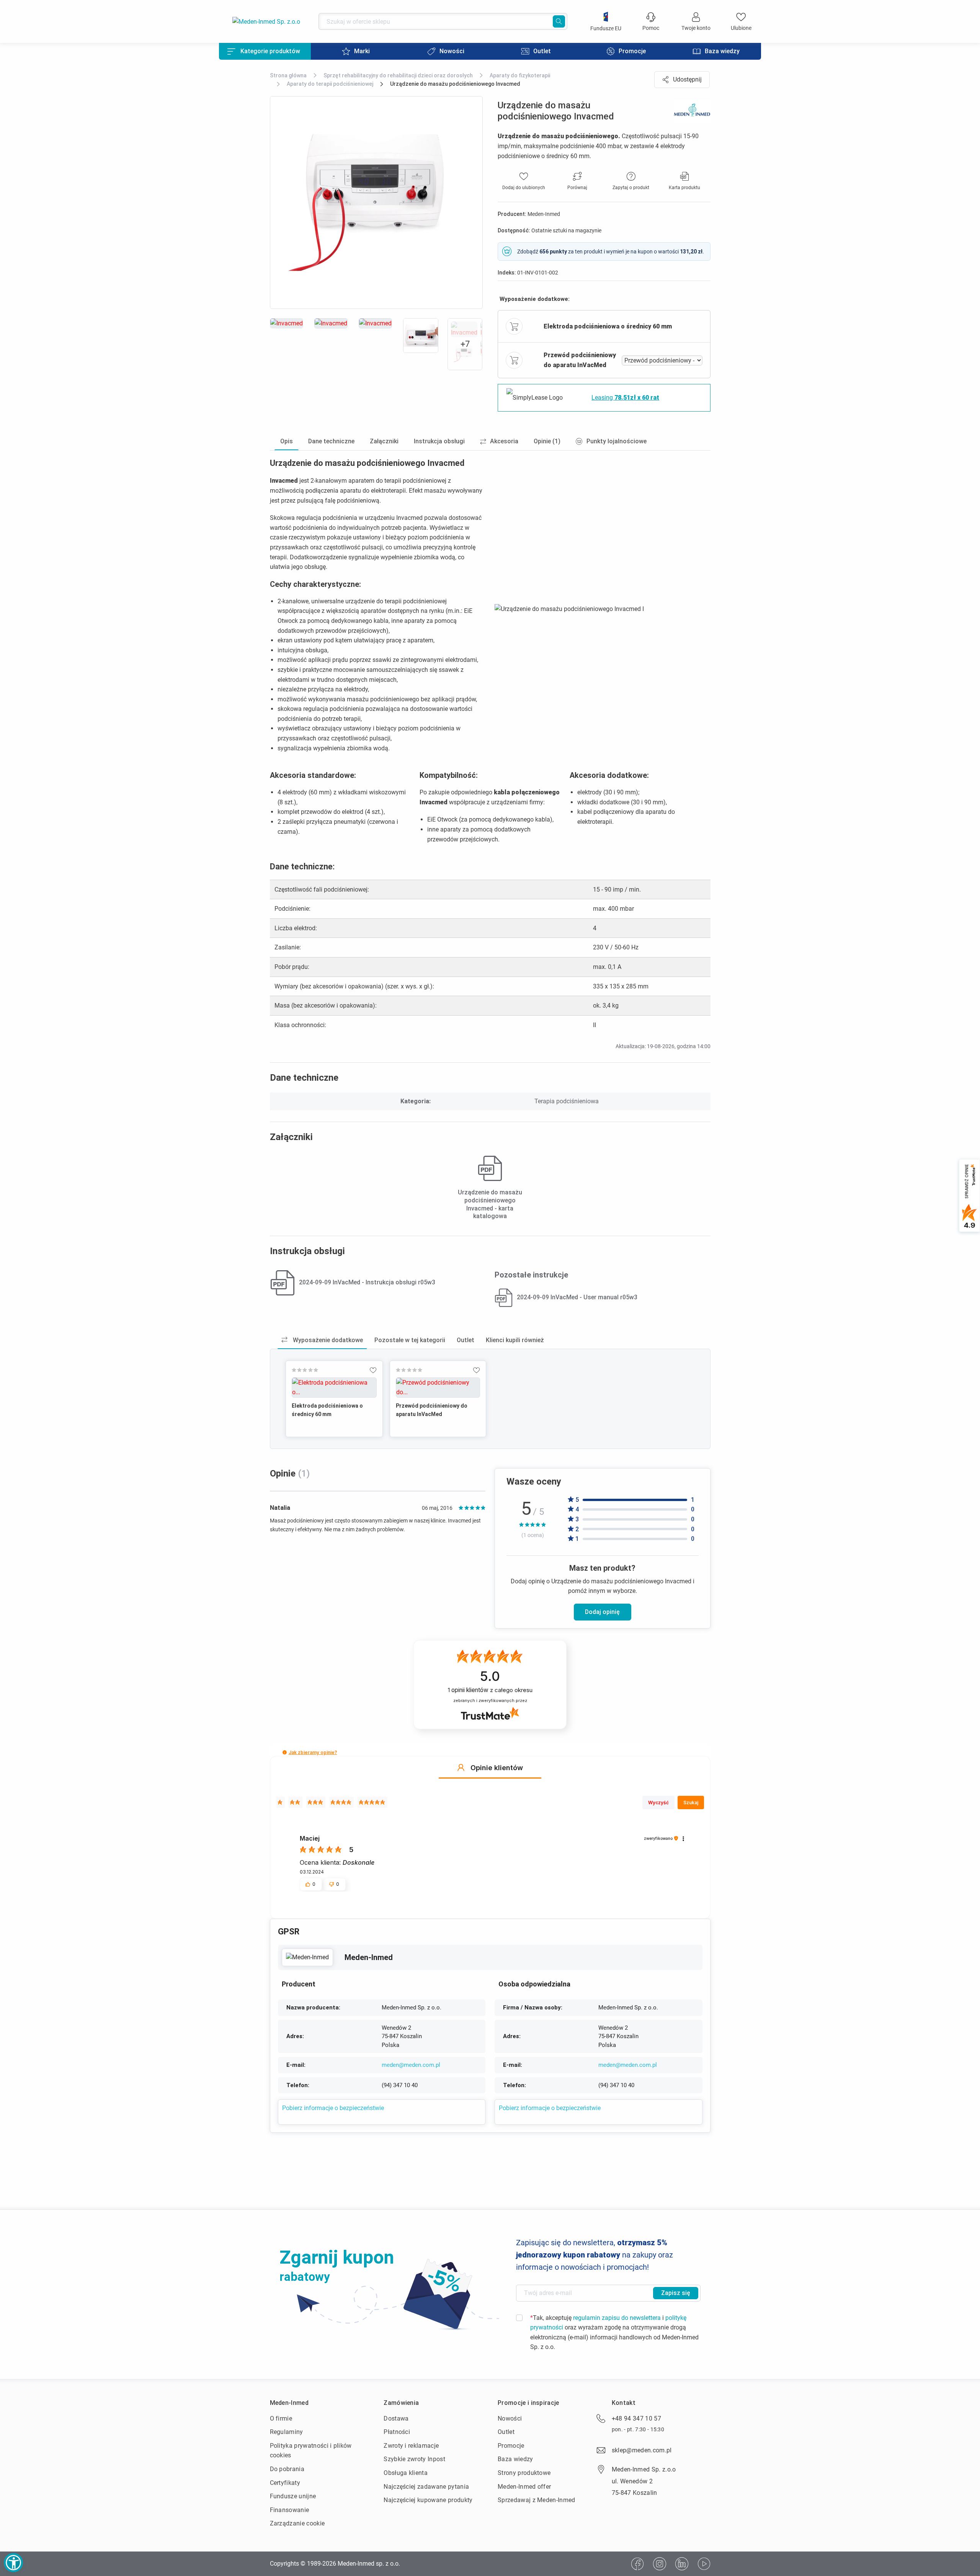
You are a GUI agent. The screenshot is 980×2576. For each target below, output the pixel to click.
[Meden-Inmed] (307, 1957)
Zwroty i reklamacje (411, 2446)
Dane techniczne (331, 441)
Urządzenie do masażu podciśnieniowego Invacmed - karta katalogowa (490, 1204)
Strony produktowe (524, 2473)
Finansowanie (290, 2510)
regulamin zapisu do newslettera (617, 2318)
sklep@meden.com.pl (642, 2450)
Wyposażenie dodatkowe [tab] (327, 1340)
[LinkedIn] (682, 2564)
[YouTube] (704, 2564)
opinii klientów (490, 1690)
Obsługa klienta (406, 2473)
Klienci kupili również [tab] (515, 1340)
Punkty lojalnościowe (617, 441)
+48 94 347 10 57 (636, 2418)
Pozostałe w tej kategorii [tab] (410, 1340)
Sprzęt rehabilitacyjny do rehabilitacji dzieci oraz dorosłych (398, 75)
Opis (287, 441)
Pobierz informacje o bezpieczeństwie (333, 2108)
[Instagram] (660, 2564)
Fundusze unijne (293, 2496)
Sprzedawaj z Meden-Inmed (537, 2500)
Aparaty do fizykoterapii (520, 75)
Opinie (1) (547, 441)
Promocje (511, 2446)
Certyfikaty (285, 2483)
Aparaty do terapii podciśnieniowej (330, 84)
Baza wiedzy (515, 2459)
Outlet (506, 2432)
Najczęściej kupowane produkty (428, 2500)
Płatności (397, 2432)
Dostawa (396, 2418)
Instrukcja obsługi (439, 441)
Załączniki (384, 441)
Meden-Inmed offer (524, 2487)
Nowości (510, 2418)
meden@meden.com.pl (411, 2065)
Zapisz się (676, 2293)
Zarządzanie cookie (297, 2523)
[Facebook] (637, 2564)
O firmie (281, 2418)
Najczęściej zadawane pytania (426, 2487)
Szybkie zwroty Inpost (414, 2459)
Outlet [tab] (465, 1340)
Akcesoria (504, 441)
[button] (285, 1752)
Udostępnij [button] (687, 79)
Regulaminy (287, 2432)
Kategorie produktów (270, 51)
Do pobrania (287, 2469)
